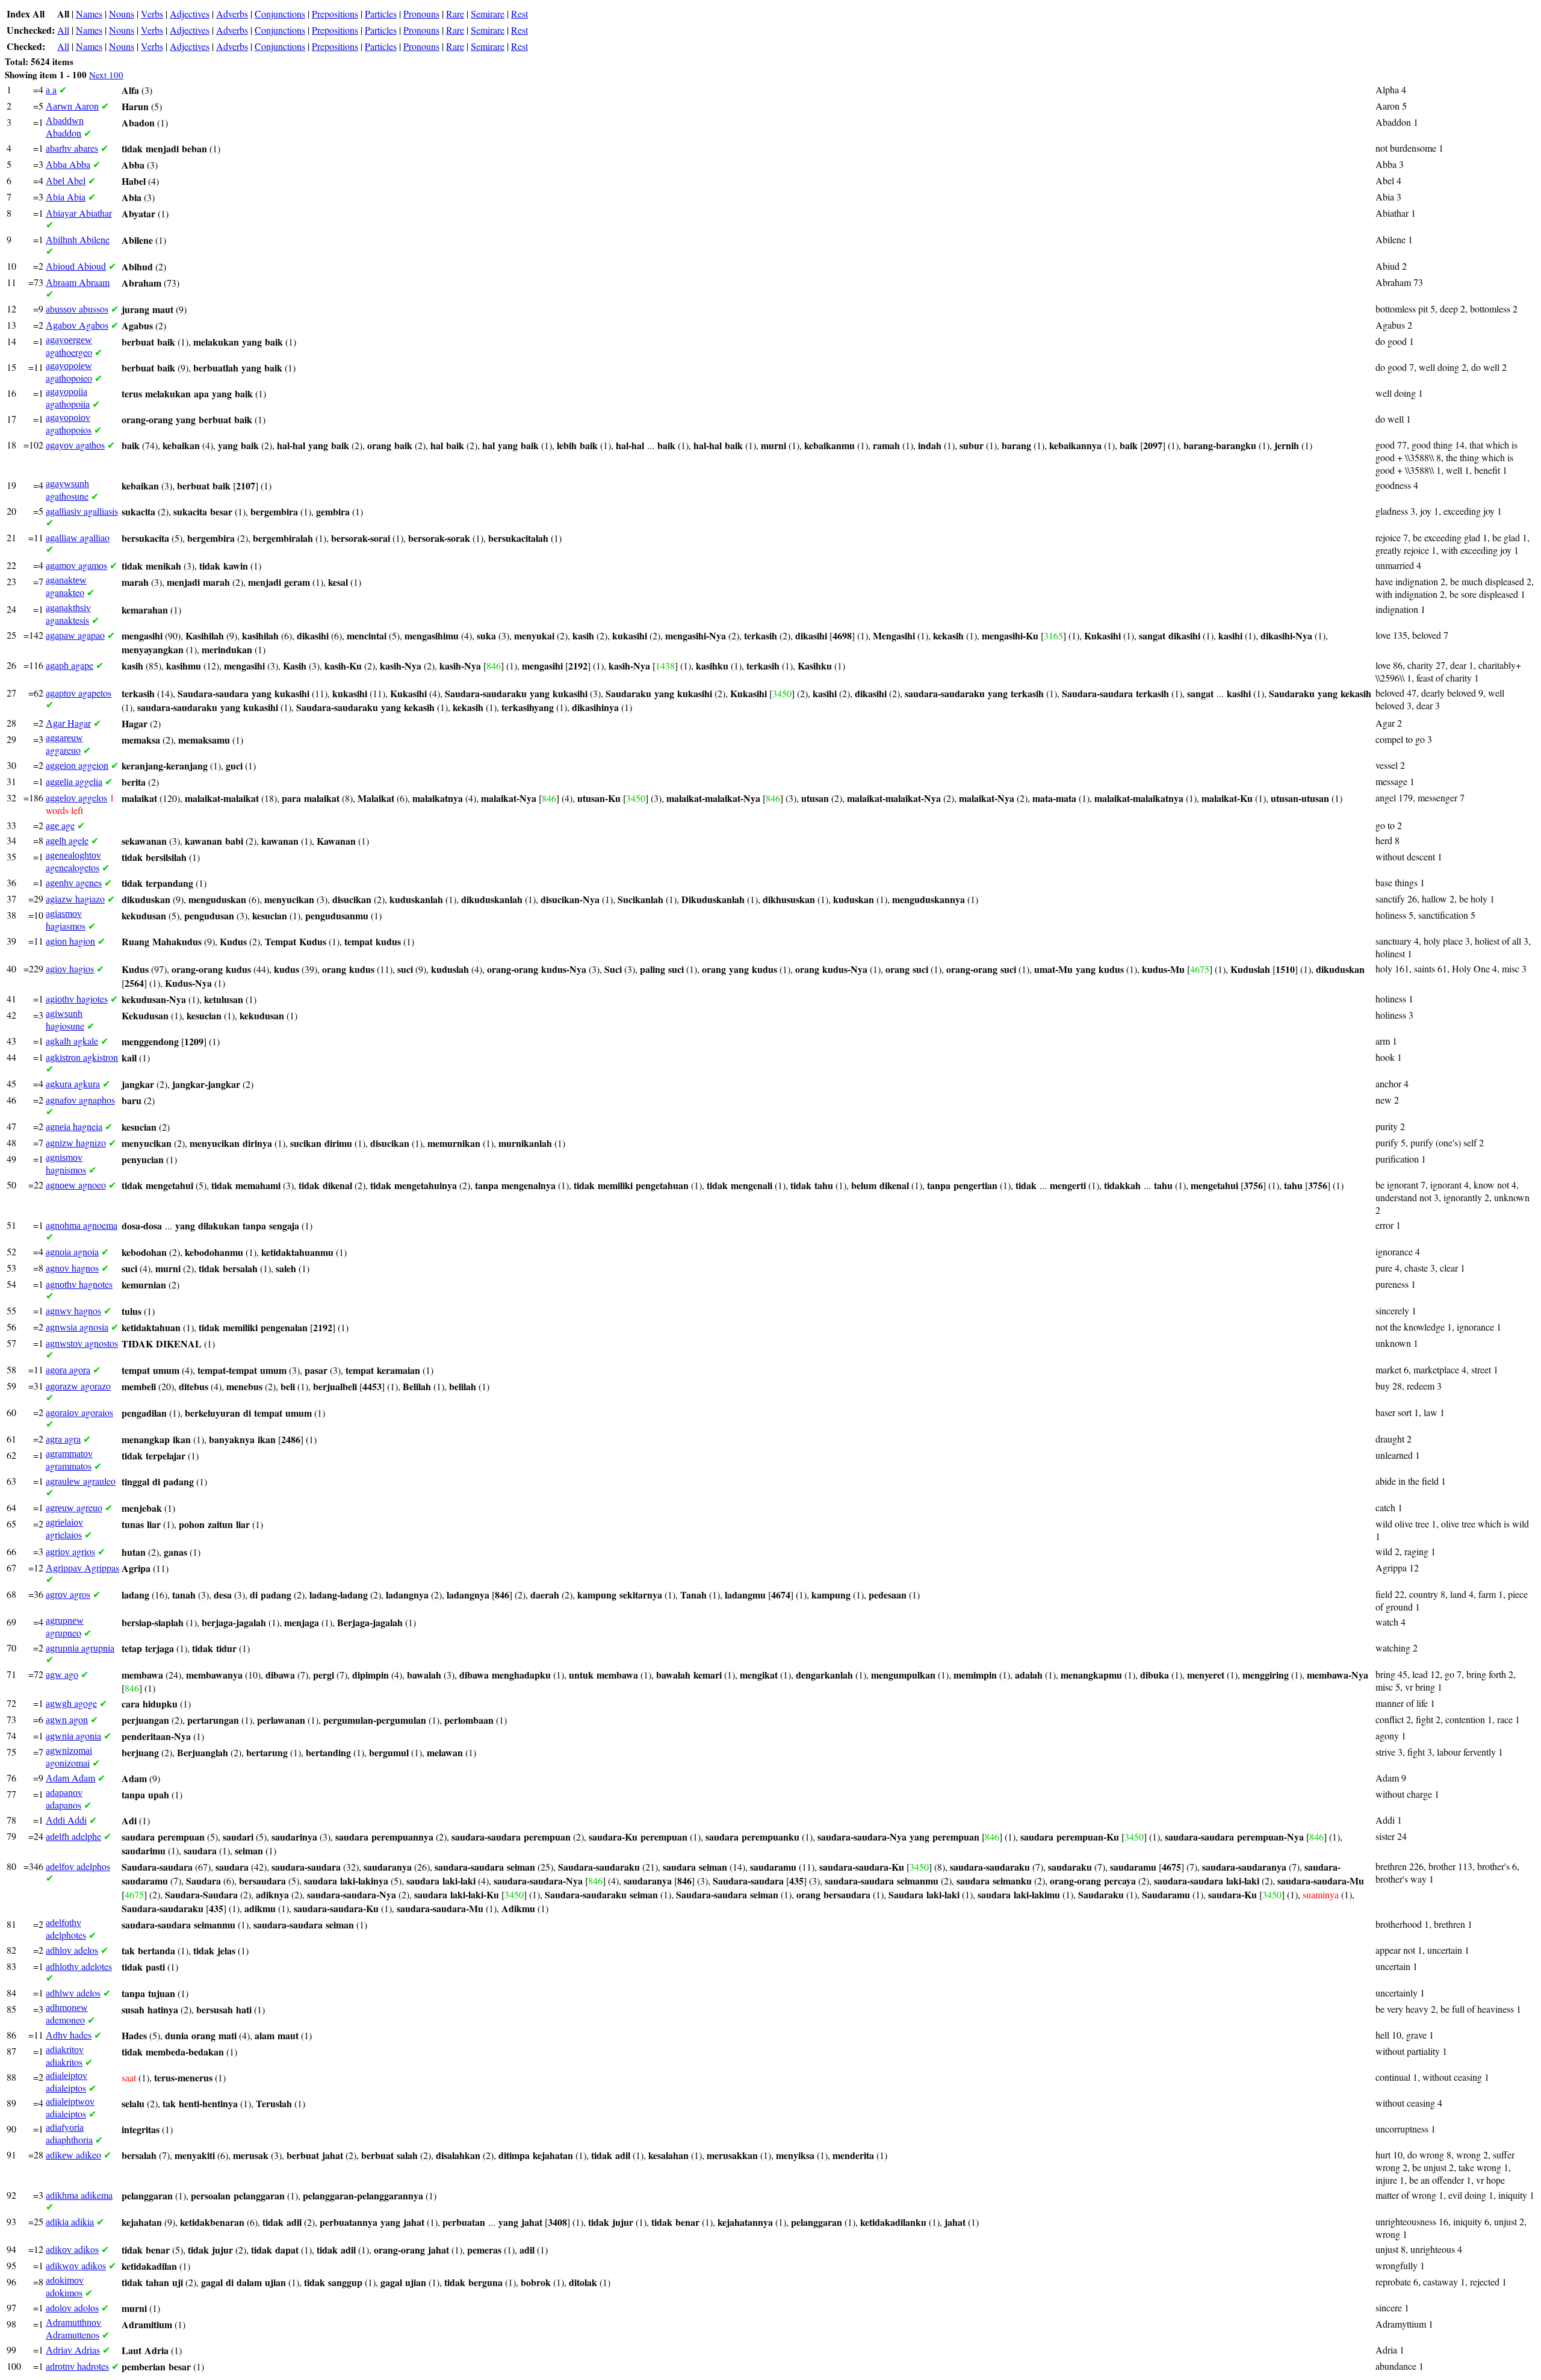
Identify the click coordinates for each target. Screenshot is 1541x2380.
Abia (66, 197)
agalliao (78, 537)
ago (62, 1674)
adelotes (79, 1966)
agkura (73, 1083)
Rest (519, 14)
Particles (381, 14)
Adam (70, 1778)
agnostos (82, 1343)
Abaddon (65, 127)
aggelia (74, 781)
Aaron (72, 106)
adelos (72, 1950)
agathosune (67, 490)
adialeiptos (67, 2082)
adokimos (65, 2287)
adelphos (78, 1866)
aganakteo (66, 587)
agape (70, 665)
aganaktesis (68, 614)
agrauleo (81, 1481)
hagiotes (77, 999)
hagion (70, 941)
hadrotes (77, 2366)
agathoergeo (69, 346)
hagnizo (76, 1142)
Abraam (78, 282)
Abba (68, 164)
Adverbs (232, 14)
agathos (75, 445)
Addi (66, 1820)
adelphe (73, 1836)
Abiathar (79, 213)
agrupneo (65, 1627)
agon (67, 1719)
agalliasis (82, 511)
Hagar (68, 723)
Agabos (77, 325)
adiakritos (65, 2056)
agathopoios (69, 424)
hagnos (72, 1268)
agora (68, 1369)
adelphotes (66, 1929)
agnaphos (80, 1100)
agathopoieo (69, 372)
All (63, 30)
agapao (75, 635)
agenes (74, 882)
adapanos (64, 1799)
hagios (70, 968)
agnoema (82, 1225)
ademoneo (67, 2014)
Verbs (152, 14)
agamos (76, 565)
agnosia (77, 1327)
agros (68, 1594)
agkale (72, 1041)
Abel (66, 180)
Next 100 (106, 75)
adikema (79, 2195)
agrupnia (80, 1648)
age (60, 825)
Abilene (78, 239)
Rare (455, 14)
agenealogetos (73, 862)
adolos (72, 2307)
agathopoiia (68, 398)
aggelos (76, 797)
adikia (70, 2221)
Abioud (76, 266)
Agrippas (82, 1568)
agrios (70, 1551)
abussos (77, 309)
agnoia (72, 1251)
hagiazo (75, 899)
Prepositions (335, 14)
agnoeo (76, 1185)
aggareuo (64, 744)
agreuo (74, 1507)
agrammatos (69, 1460)
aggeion (77, 765)
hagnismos (66, 1164)
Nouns (122, 14)
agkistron (82, 1057)
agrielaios (64, 1529)
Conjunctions (280, 14)
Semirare (488, 14)
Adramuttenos (73, 2329)
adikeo (73, 2155)
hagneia (74, 1126)
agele (67, 840)
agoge (71, 1703)
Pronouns (421, 14)
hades (69, 2035)
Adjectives (190, 14)
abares (72, 148)
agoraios (79, 1412)
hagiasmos (66, 920)
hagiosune (65, 1020)
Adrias (73, 2350)
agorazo (78, 1386)
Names (89, 14)
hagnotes (79, 1284)
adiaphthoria (69, 2134)
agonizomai (69, 1757)
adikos (72, 2249)
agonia (73, 1735)
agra (63, 1439)
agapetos (79, 693)
